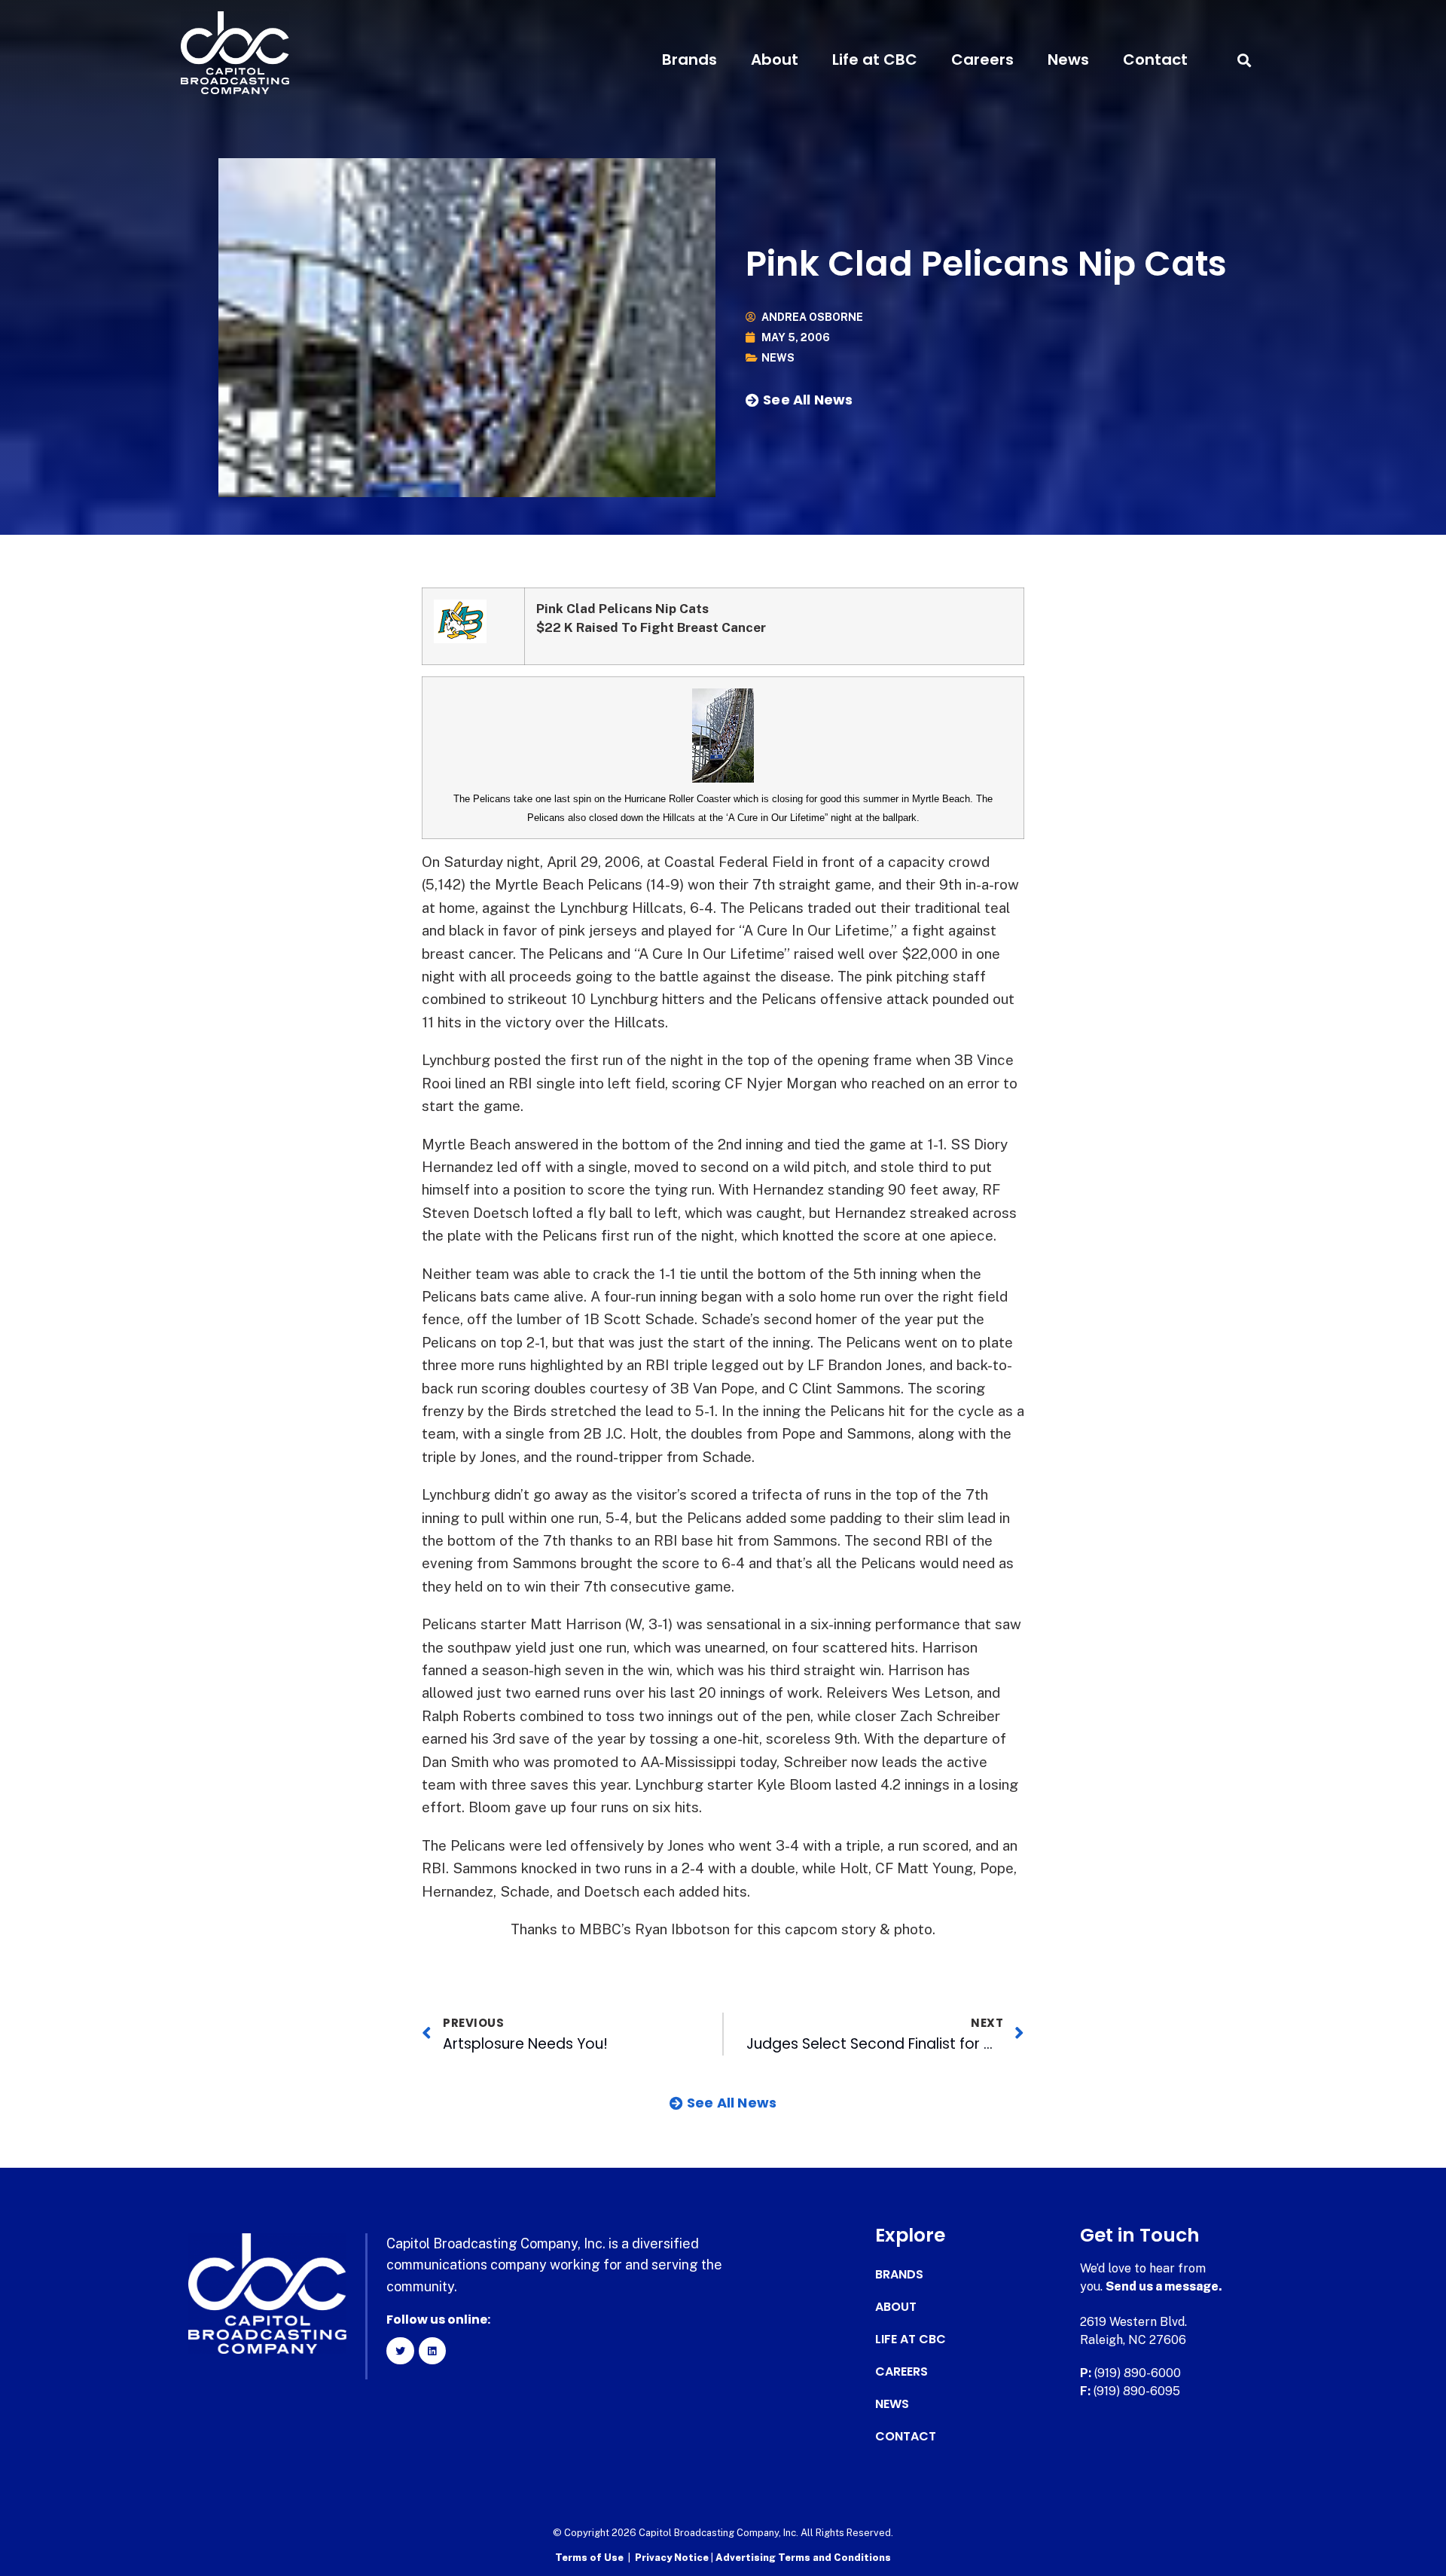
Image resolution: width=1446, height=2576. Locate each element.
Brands (689, 60)
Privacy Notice (673, 2558)
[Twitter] (400, 2351)
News (1068, 60)
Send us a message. (1164, 2286)
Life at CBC (875, 60)
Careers (982, 60)
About (775, 60)
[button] (1244, 60)
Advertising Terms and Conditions (803, 2558)
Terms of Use (589, 2558)
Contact (1155, 60)
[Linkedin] (432, 2351)
